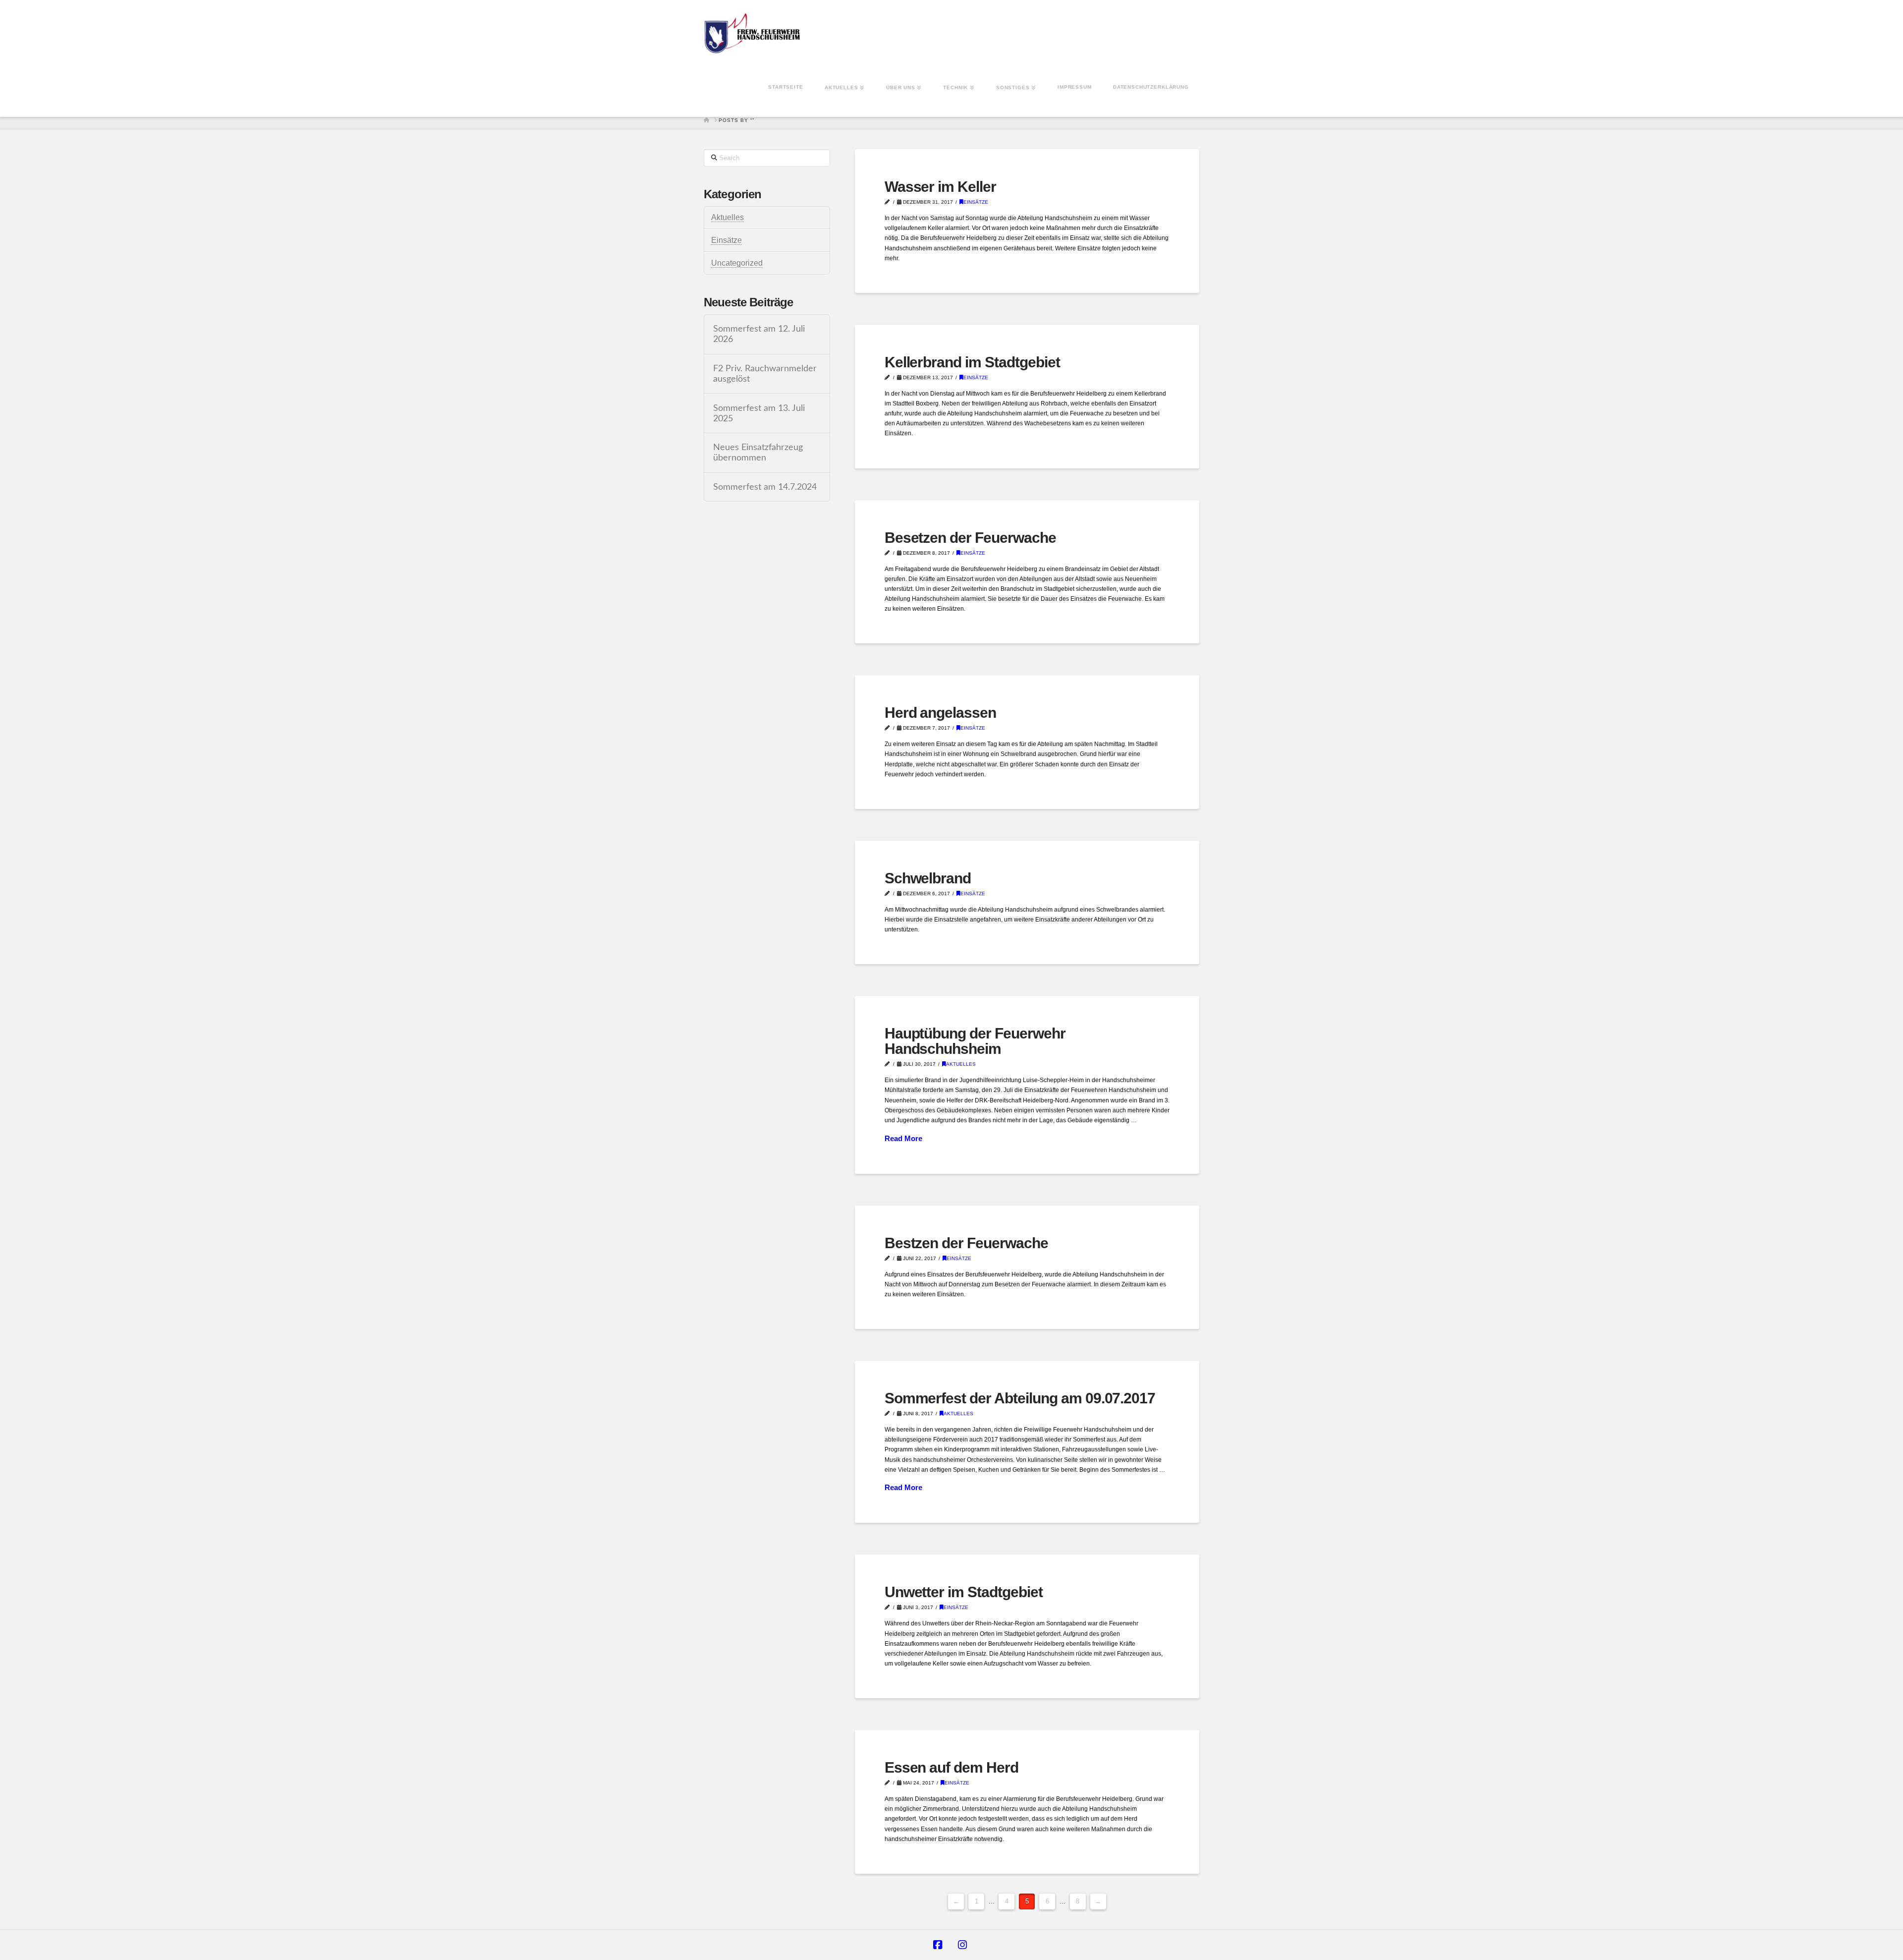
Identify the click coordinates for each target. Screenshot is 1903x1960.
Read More (903, 1138)
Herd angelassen (940, 713)
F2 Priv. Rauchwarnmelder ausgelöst (765, 374)
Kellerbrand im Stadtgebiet (972, 362)
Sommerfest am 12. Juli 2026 (759, 334)
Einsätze (976, 202)
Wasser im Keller (940, 187)
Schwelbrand (928, 878)
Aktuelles (961, 1064)
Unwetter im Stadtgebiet (964, 1592)
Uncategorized (737, 263)
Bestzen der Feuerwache (966, 1243)
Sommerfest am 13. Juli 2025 (759, 413)
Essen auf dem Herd (951, 1767)
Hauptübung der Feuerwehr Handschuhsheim (975, 1041)
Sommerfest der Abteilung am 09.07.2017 (1020, 1398)
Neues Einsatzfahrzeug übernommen (758, 453)
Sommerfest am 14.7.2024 (765, 487)
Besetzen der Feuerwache (970, 538)
